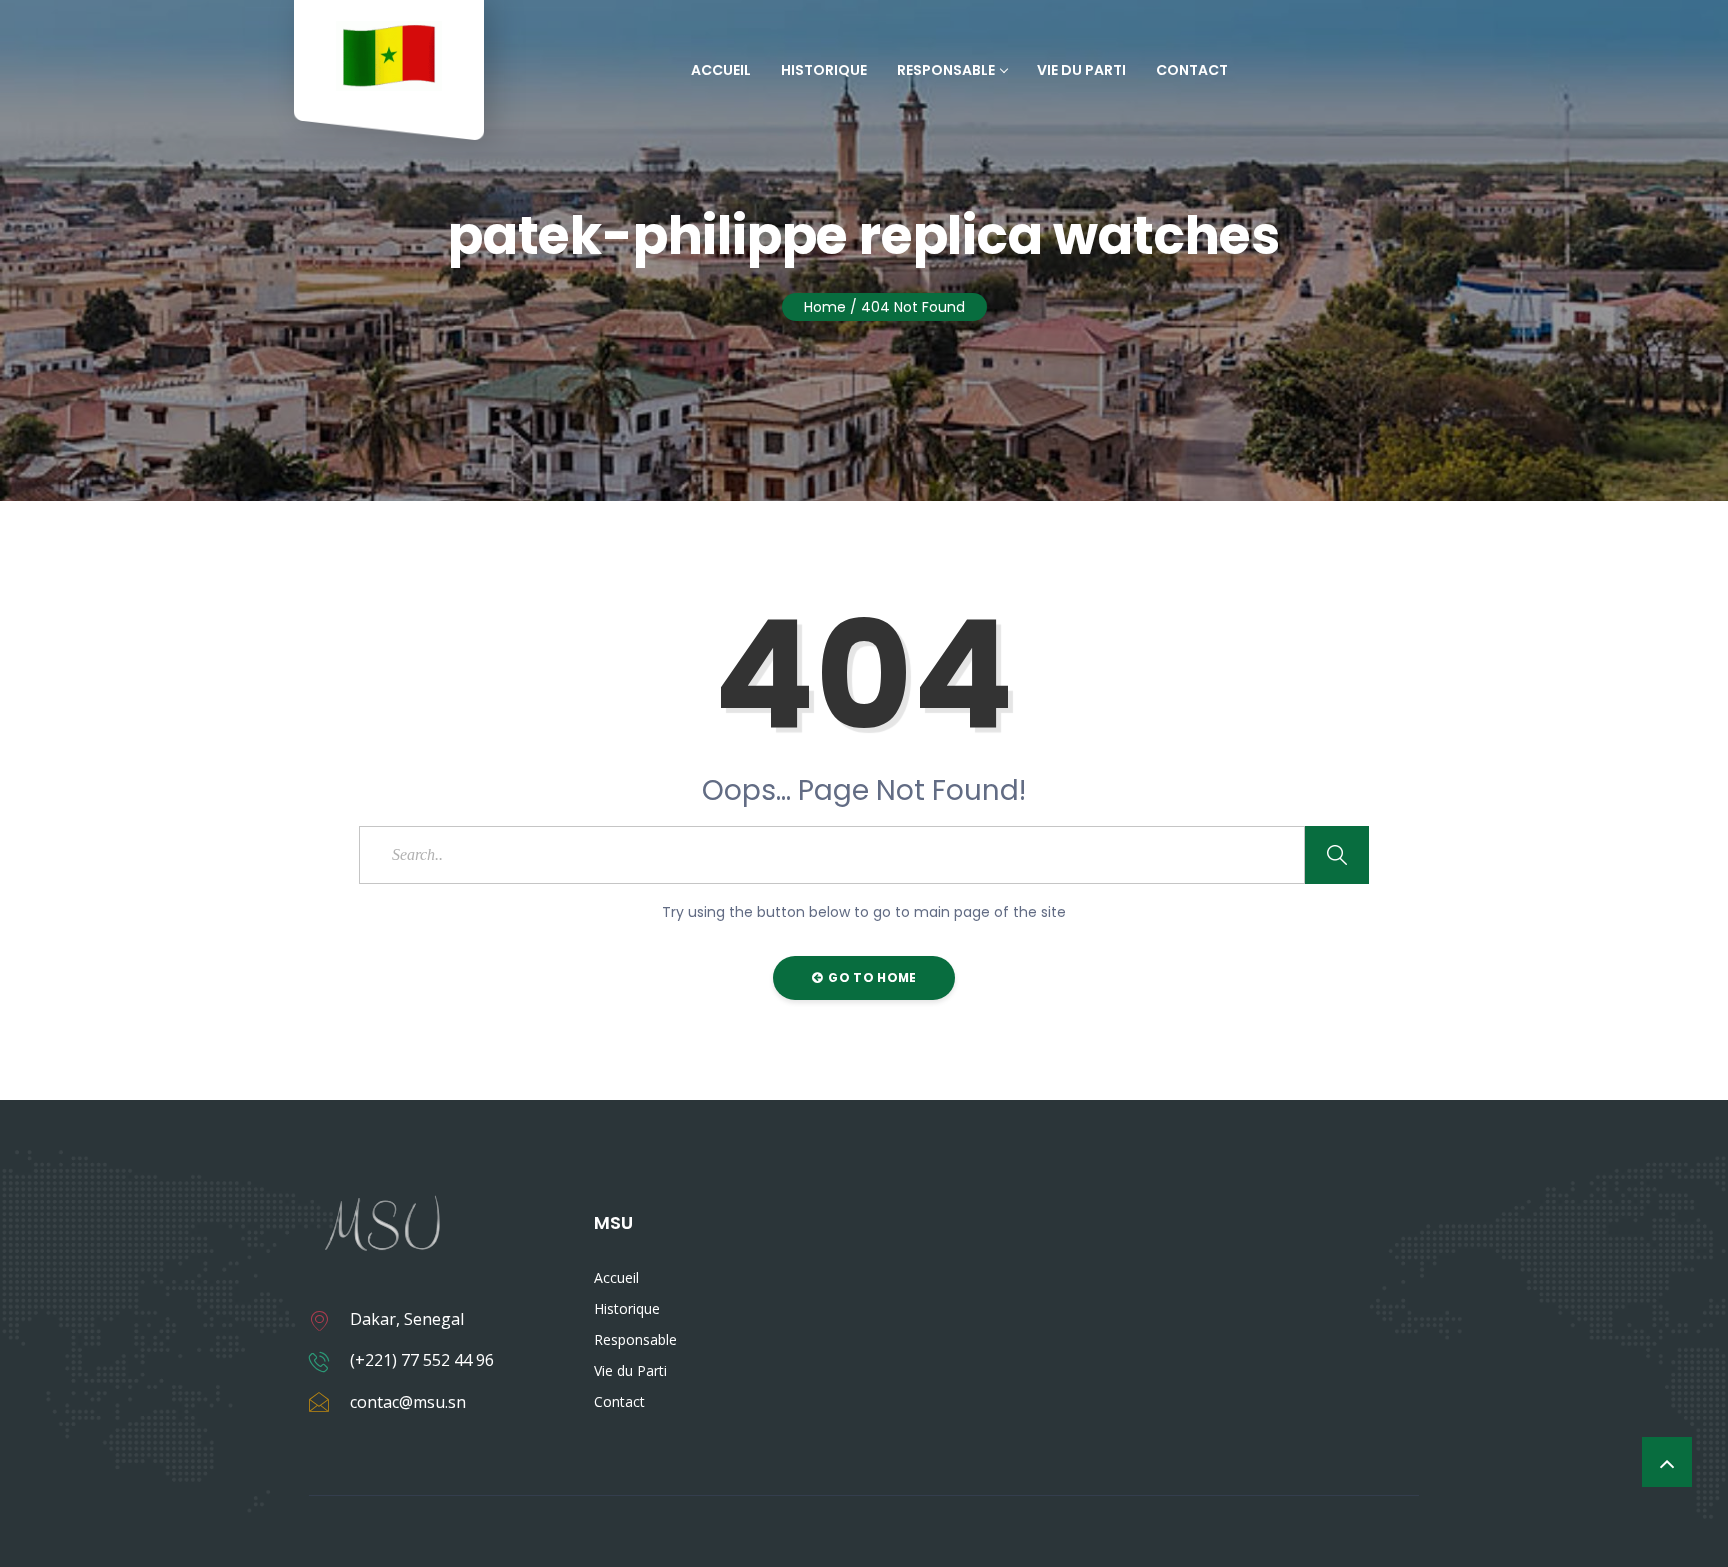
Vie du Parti (1081, 70)
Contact (1192, 70)
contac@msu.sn (408, 1402)
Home (825, 307)
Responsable (946, 70)
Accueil (721, 70)
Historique (824, 70)
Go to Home (870, 977)
